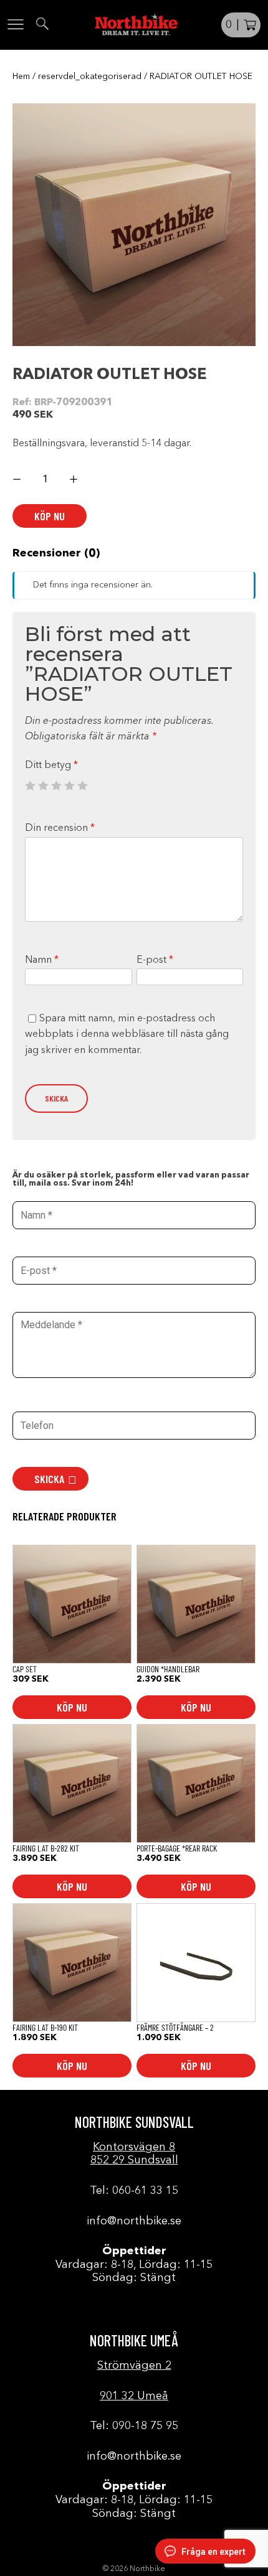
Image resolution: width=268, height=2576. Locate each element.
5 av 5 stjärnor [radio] (82, 785)
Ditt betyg (51, 766)
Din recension (60, 828)
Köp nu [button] (72, 1707)
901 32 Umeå (134, 2396)
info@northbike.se (134, 2221)
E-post (155, 960)
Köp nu (50, 516)
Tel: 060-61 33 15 (134, 2191)
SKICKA (49, 1479)
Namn (42, 960)
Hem (21, 77)
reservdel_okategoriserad (90, 77)
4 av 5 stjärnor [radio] (69, 785)
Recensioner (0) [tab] (56, 553)
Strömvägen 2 (134, 2366)
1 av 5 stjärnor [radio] (30, 785)
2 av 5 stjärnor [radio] (43, 785)
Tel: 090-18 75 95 (134, 2426)
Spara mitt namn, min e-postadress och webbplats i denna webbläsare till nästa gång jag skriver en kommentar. (127, 1035)
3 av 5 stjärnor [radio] (56, 785)
